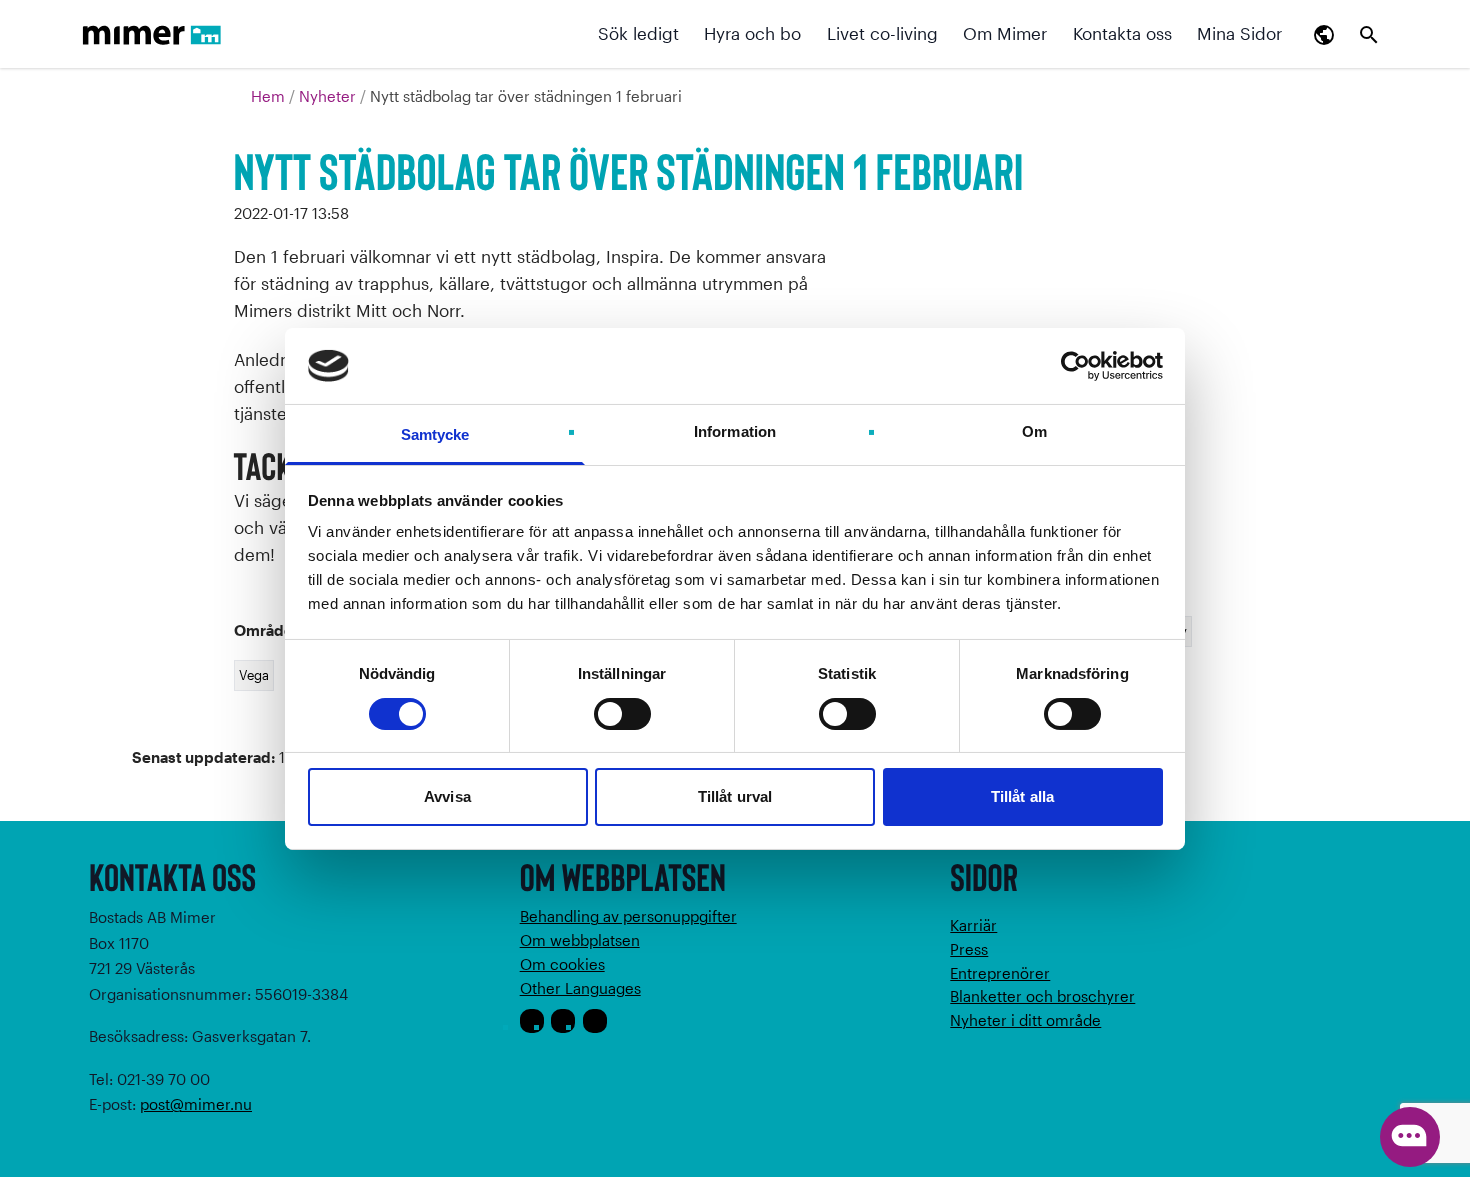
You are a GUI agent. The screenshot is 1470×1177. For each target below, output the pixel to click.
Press (969, 949)
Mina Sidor (1239, 33)
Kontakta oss (1122, 33)
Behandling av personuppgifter (628, 916)
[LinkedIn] (595, 1021)
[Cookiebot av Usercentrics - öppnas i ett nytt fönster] (1075, 366)
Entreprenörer (1000, 973)
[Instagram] (563, 1021)
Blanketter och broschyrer (1042, 996)
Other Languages (580, 988)
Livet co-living (882, 33)
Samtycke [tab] (435, 434)
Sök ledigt (638, 33)
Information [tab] (735, 431)
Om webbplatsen (580, 940)
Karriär (973, 925)
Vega (254, 674)
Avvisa (447, 796)
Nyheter (329, 96)
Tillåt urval (735, 796)
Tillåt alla (1022, 796)
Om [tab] (1034, 431)
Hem (270, 96)
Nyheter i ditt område (1025, 1020)
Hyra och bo (752, 33)
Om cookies (562, 964)
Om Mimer (1005, 33)
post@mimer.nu (196, 1104)
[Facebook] (532, 1021)
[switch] (622, 714)
